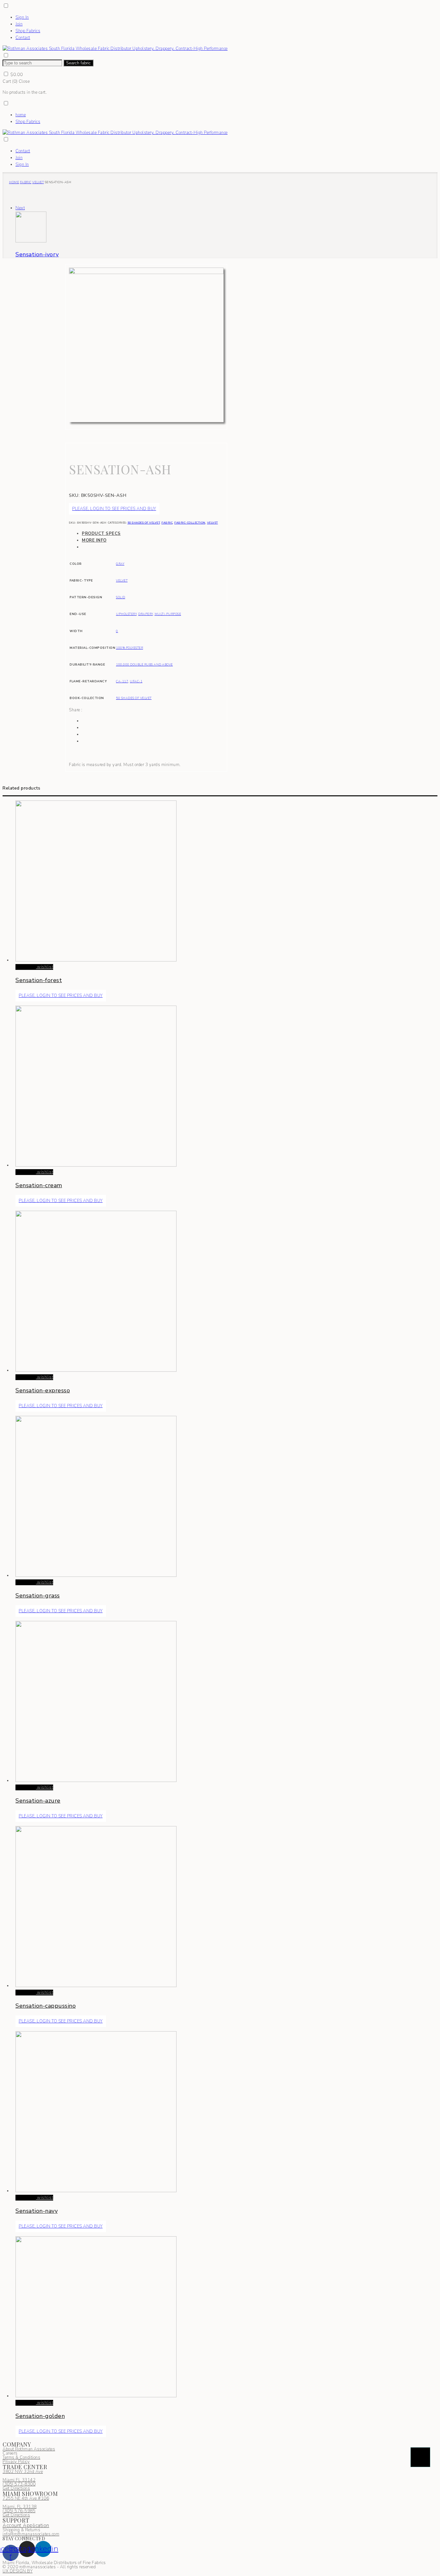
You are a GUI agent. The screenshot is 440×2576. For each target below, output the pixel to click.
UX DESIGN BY (18, 2571)
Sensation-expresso (43, 1390)
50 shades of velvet (144, 523)
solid (121, 597)
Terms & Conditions (21, 2458)
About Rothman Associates (29, 2449)
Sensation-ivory (37, 254)
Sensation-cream (39, 1185)
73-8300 (19, 2484)
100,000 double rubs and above (144, 664)
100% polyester (129, 648)
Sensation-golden (40, 2416)
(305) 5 (10, 2484)
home (21, 115)
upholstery (126, 614)
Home (14, 182)
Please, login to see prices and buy (114, 509)
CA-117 (122, 681)
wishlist (45, 967)
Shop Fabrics (28, 31)
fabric (26, 182)
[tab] (153, 534)
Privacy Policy (16, 2462)
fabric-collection (190, 523)
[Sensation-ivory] (31, 241)
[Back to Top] (420, 2457)
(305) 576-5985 (19, 2511)
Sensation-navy (37, 2211)
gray (120, 564)
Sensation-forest (39, 980)
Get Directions (16, 2488)
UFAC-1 (136, 681)
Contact (23, 38)
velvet (38, 182)
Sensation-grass (38, 1596)
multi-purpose (168, 614)
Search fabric (78, 63)
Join (19, 24)
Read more (26, 967)
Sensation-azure (38, 1801)
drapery (146, 614)
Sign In (22, 17)
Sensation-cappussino (46, 2006)
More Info (94, 540)
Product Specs (101, 534)
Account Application (26, 2525)
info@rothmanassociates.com (31, 2534)
